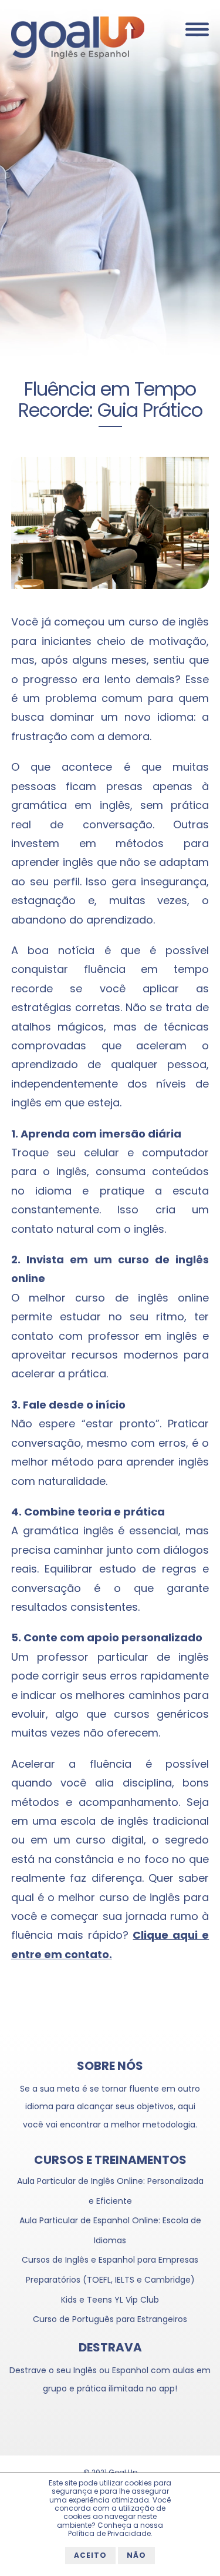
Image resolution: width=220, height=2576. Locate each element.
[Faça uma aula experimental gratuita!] (110, 183)
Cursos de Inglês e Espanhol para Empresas (110, 2260)
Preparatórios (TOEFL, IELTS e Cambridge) (110, 2280)
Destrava (110, 2347)
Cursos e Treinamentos (110, 2160)
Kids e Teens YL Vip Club (110, 2300)
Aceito (90, 2555)
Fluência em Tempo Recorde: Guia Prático (110, 399)
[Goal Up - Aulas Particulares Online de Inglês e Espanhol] (78, 56)
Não (136, 2555)
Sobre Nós (110, 2066)
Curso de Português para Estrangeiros (110, 2319)
